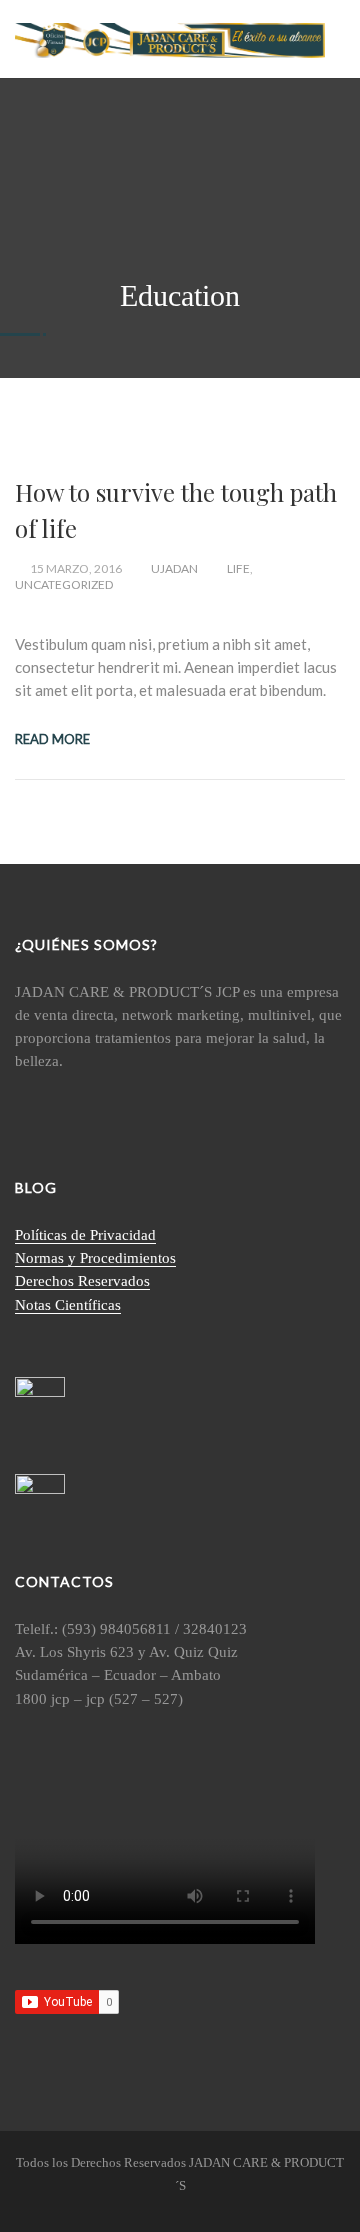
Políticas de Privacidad (85, 1235)
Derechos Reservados (82, 1281)
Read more (52, 739)
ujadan (174, 568)
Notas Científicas (68, 1305)
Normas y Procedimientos (95, 1258)
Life (238, 568)
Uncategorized (64, 584)
